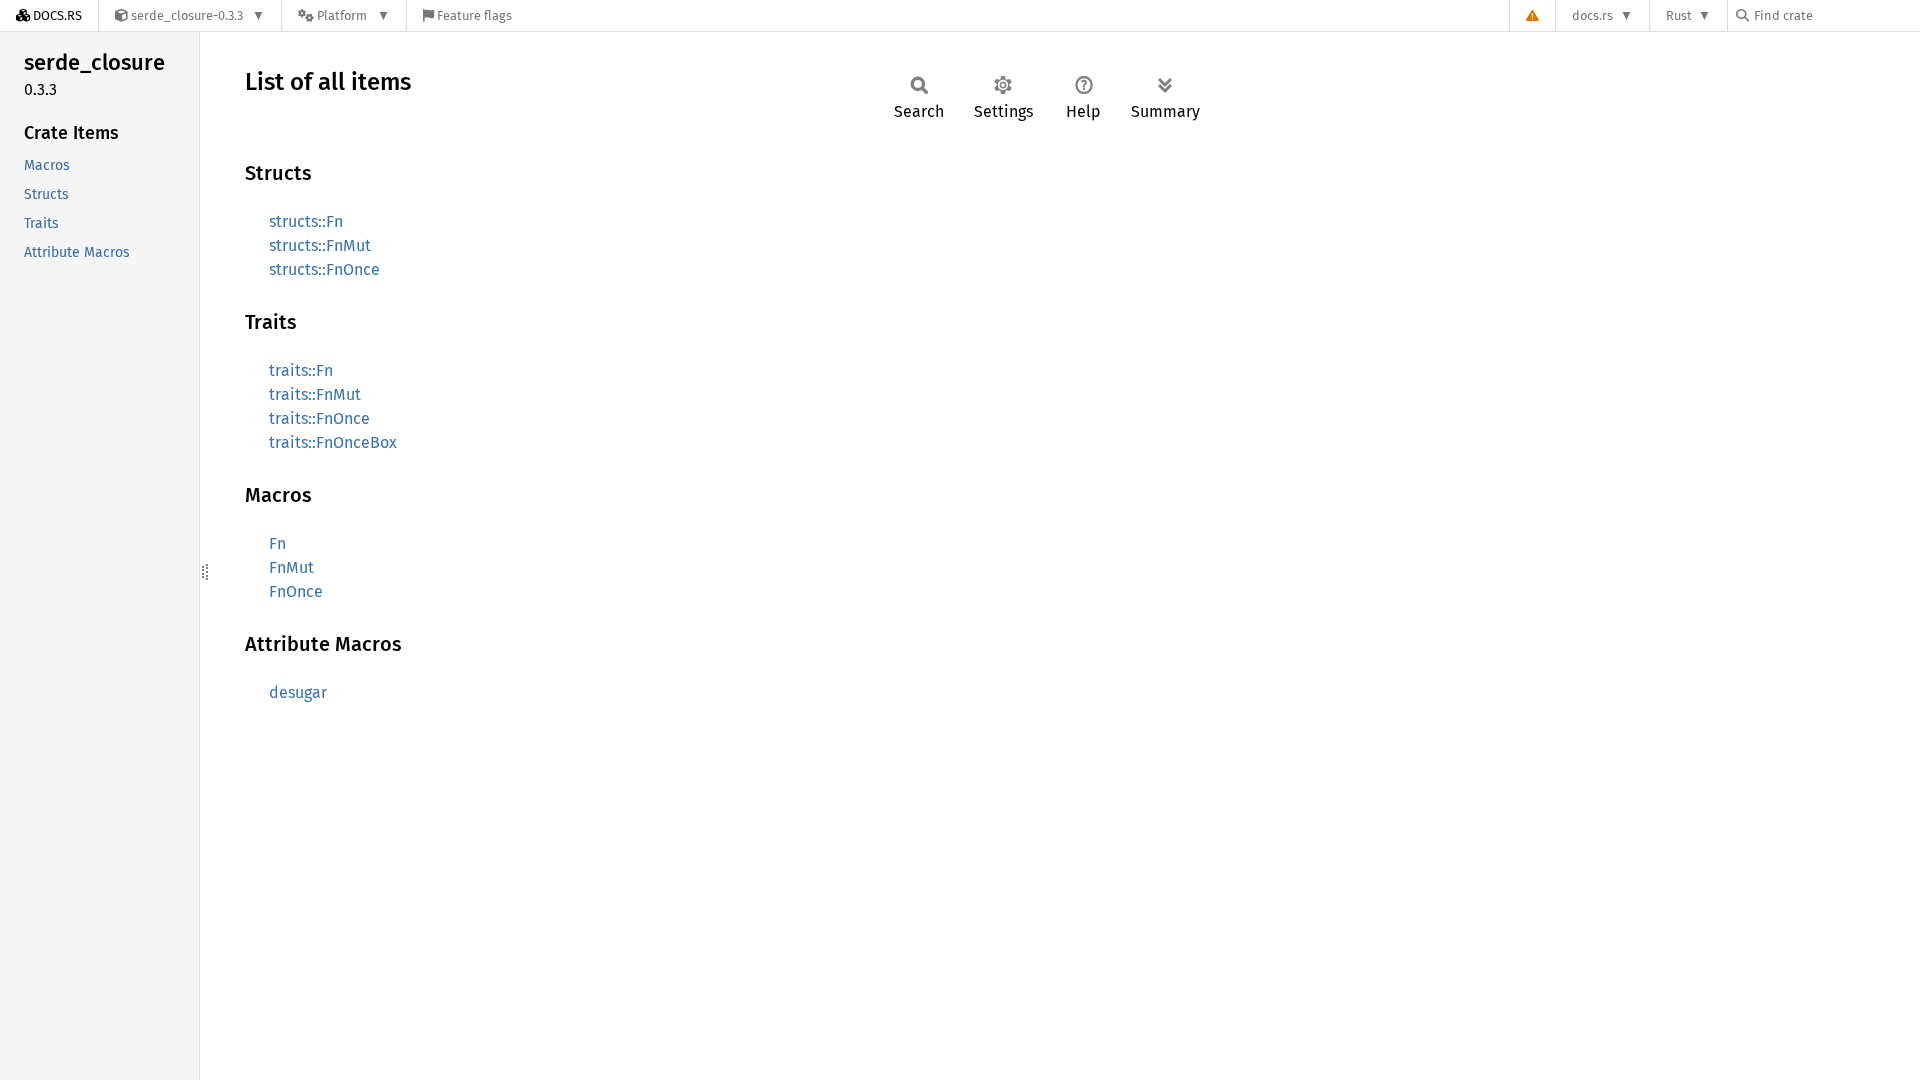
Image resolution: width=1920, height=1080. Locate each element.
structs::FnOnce (324, 269)
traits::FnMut (315, 394)
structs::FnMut (320, 245)
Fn (277, 543)
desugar (298, 692)
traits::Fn (301, 370)
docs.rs (1592, 15)
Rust (1679, 15)
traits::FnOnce (319, 418)
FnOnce (296, 591)
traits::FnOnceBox (333, 442)
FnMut (291, 567)
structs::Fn (306, 221)
